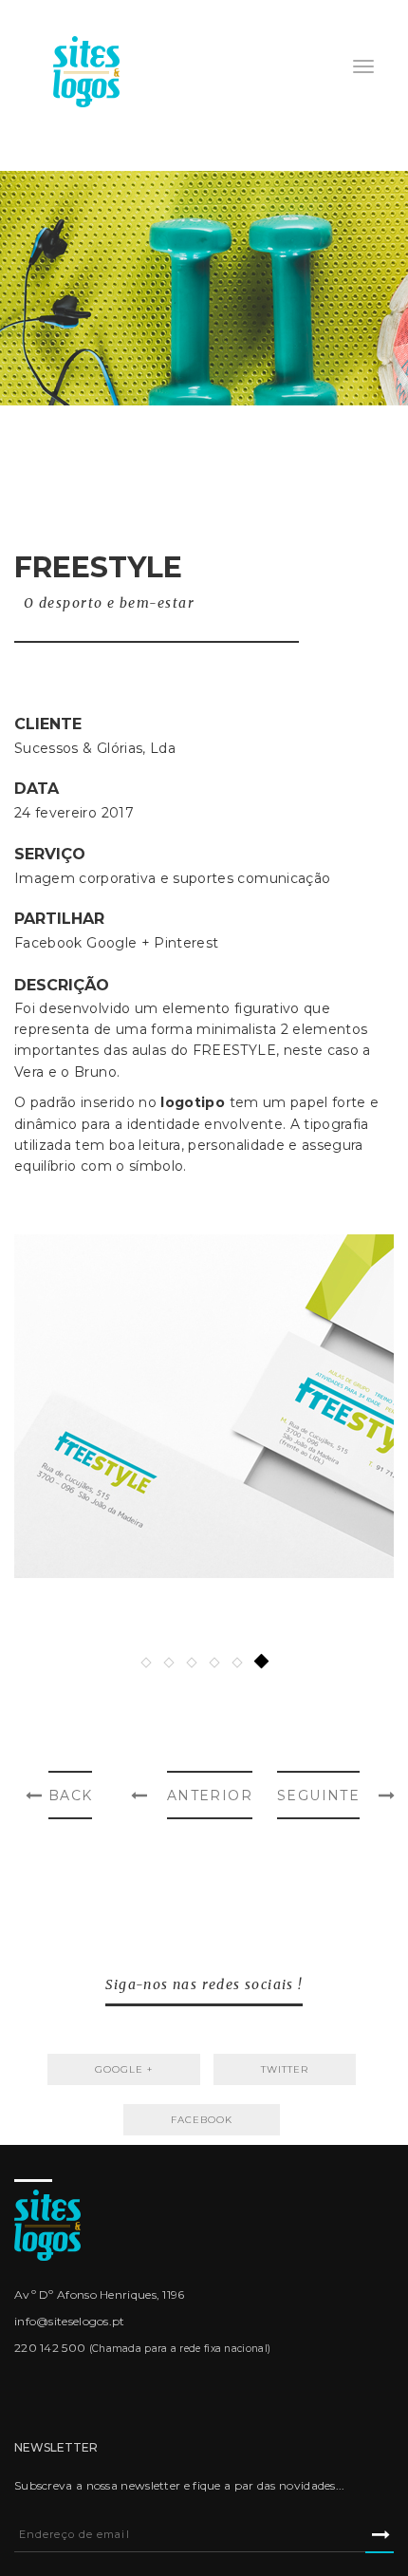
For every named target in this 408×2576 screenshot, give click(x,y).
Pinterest (186, 943)
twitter (285, 2069)
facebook (202, 2120)
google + (124, 2069)
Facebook (48, 943)
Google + (118, 943)
